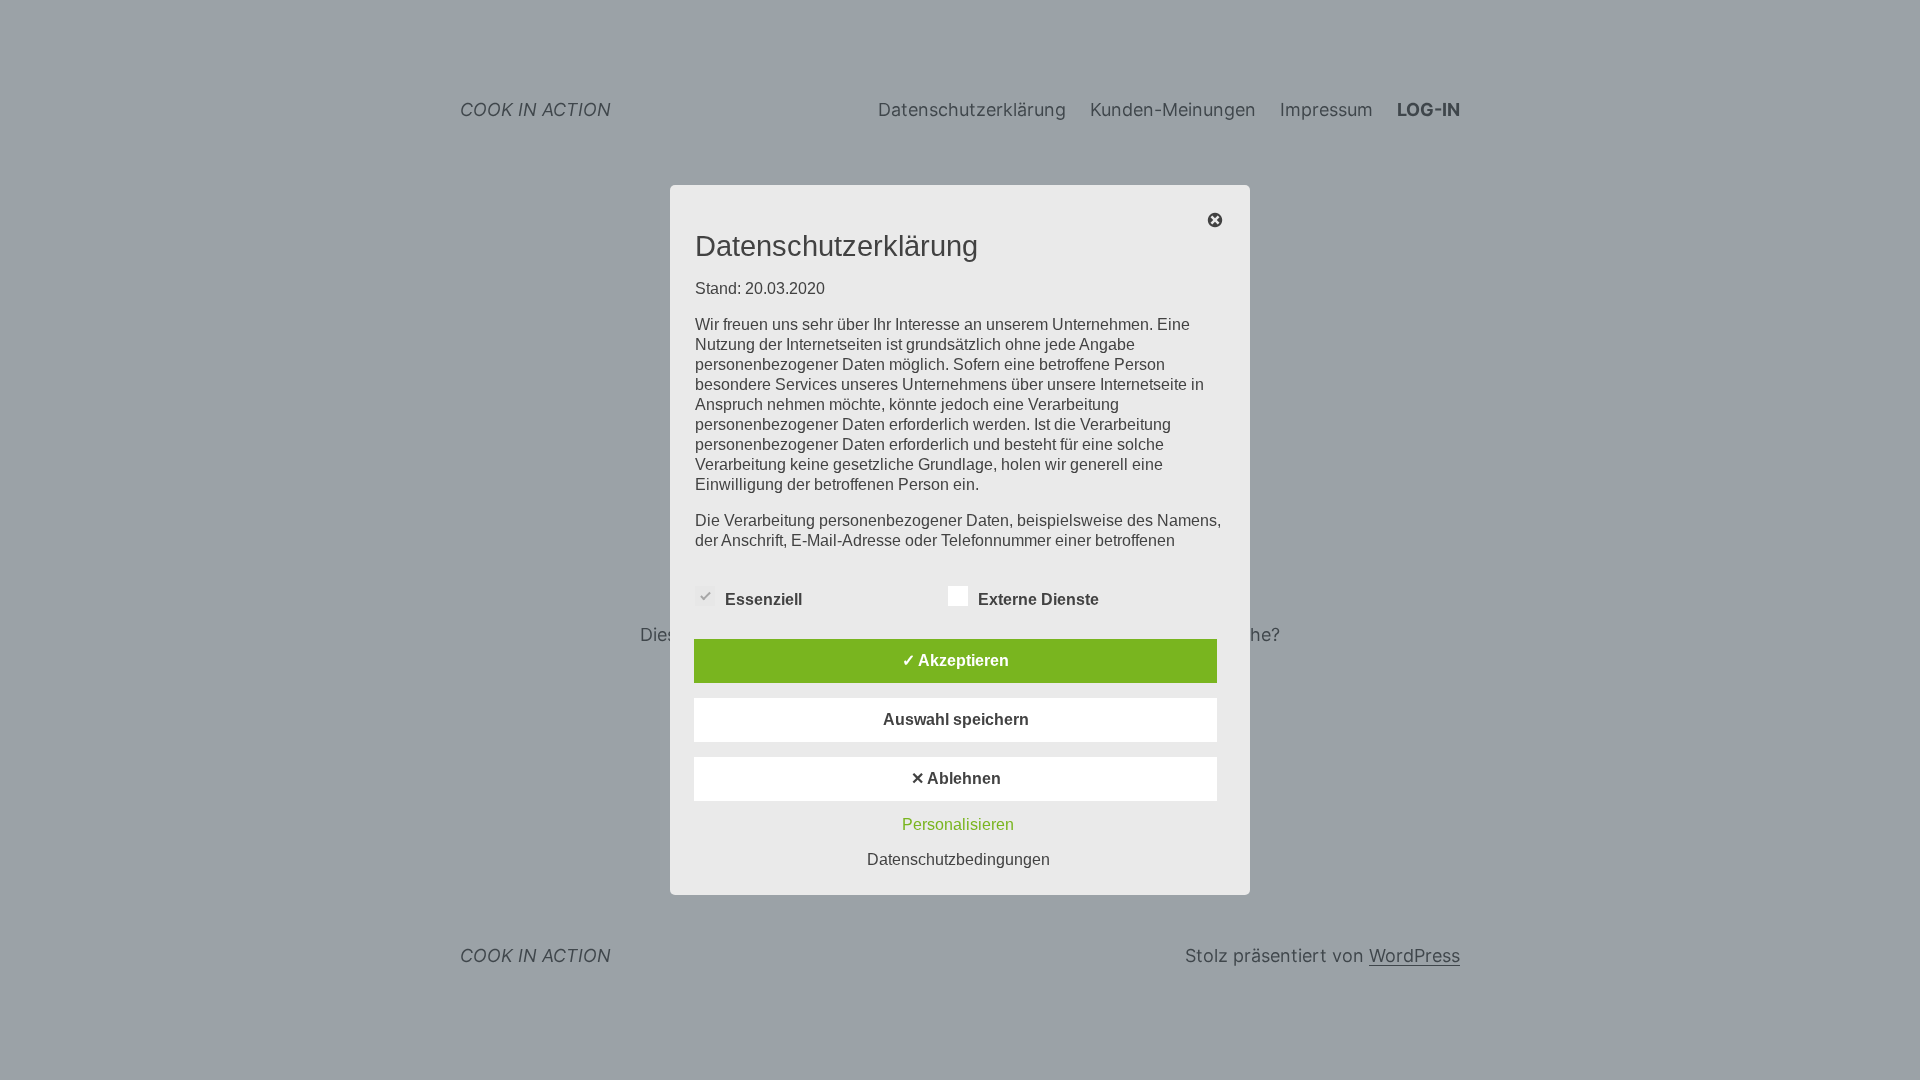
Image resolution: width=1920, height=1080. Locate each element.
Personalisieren (958, 824)
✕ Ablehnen (956, 778)
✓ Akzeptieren (955, 660)
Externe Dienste (1038, 599)
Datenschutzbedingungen (958, 859)
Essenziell (763, 599)
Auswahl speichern (956, 719)
